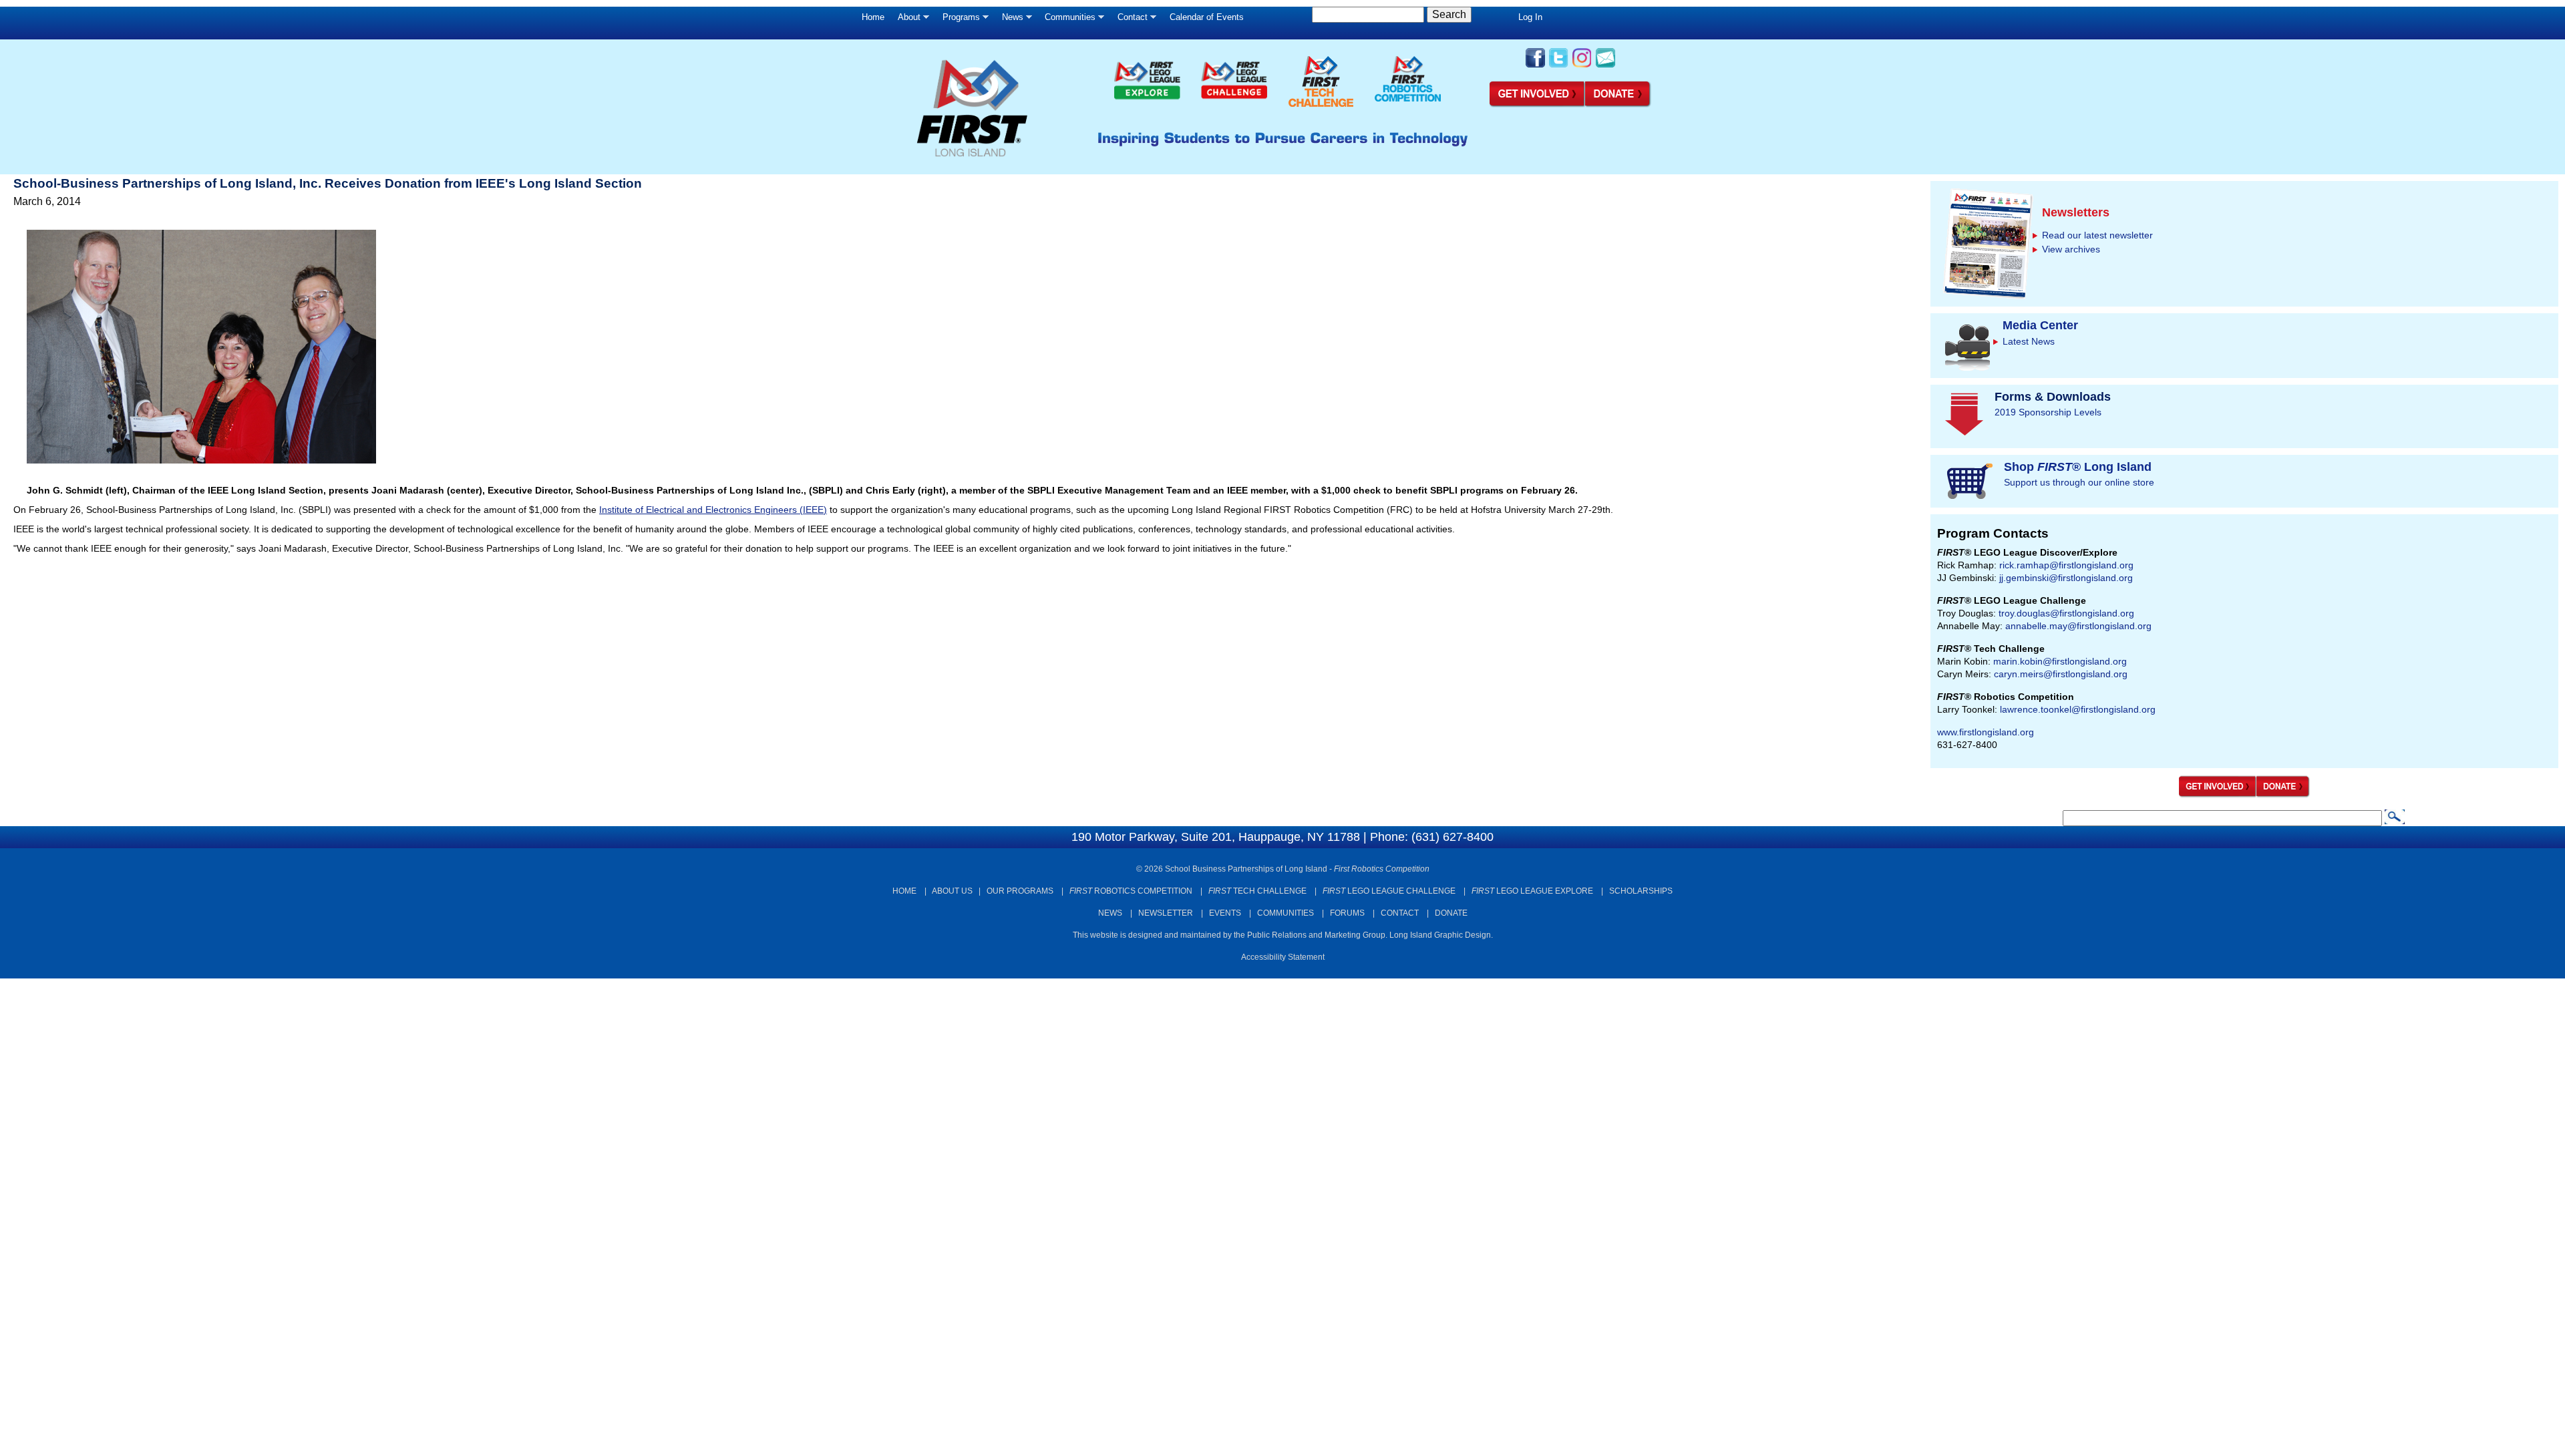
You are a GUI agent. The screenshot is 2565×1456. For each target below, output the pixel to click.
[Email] (1605, 66)
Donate (1451, 913)
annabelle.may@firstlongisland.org (2078, 626)
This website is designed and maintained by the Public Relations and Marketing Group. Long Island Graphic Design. (1283, 935)
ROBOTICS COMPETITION (1131, 891)
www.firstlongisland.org (1986, 732)
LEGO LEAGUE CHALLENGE (1389, 891)
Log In (1530, 17)
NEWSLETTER (1166, 913)
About (906, 20)
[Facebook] (1535, 66)
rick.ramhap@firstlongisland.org (2066, 565)
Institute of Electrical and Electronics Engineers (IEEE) (713, 510)
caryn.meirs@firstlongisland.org (2061, 674)
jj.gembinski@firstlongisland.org (2066, 578)
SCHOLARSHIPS (1641, 891)
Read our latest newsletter (2097, 235)
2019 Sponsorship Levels (2048, 412)
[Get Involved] (1537, 105)
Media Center (2040, 325)
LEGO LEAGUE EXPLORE (1532, 891)
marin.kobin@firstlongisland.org (2060, 661)
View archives (2071, 249)
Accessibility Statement (1283, 957)
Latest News (2029, 341)
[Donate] (2283, 795)
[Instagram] (1582, 66)
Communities (1067, 20)
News (1009, 20)
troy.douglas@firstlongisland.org (2066, 613)
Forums (1347, 913)
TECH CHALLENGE (1257, 891)
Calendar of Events (1207, 17)
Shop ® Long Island (2078, 467)
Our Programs (1020, 891)
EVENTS (1225, 913)
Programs (958, 20)
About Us (952, 891)
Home (873, 17)
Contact (1129, 20)
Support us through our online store (2079, 482)
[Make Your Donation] (1618, 105)
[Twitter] (1559, 66)
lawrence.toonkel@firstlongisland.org (2078, 709)
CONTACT (1400, 913)
